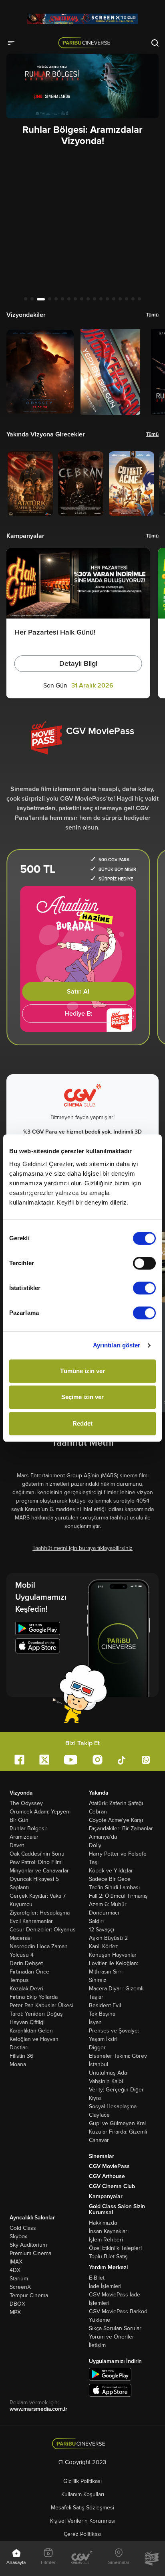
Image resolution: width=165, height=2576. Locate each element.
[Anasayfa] (83, 2444)
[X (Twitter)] (44, 1760)
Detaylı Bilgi (78, 663)
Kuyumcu (21, 1904)
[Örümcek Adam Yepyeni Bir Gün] (82, 19)
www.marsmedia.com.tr (38, 2409)
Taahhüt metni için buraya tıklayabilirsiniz (82, 1548)
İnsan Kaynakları (109, 2231)
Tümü (152, 315)
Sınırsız (98, 1980)
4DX (15, 2270)
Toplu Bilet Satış (108, 2257)
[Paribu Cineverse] (86, 43)
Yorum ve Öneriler (112, 2337)
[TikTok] (122, 1759)
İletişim (97, 2345)
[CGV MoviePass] (152, 2558)
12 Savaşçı (102, 1930)
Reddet (82, 1423)
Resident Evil (105, 2005)
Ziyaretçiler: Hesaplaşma (40, 1913)
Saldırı (96, 1921)
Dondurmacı (104, 1913)
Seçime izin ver (82, 1397)
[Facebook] (19, 1760)
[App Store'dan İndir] (110, 2390)
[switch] (144, 1263)
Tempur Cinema (29, 2295)
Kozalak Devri (26, 1989)
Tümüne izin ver (82, 1371)
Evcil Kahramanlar (31, 1921)
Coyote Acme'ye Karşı (116, 1820)
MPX (15, 2312)
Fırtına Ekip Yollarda (34, 1997)
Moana (18, 2064)
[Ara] (155, 43)
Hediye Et (78, 1014)
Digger (97, 2048)
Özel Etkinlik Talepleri (115, 2248)
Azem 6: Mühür (108, 1904)
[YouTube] (71, 1760)
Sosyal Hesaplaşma (113, 2106)
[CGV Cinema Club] (82, 2558)
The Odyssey (26, 1803)
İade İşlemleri (105, 2286)
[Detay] (40, 372)
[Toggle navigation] (14, 43)
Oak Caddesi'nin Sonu (37, 1854)
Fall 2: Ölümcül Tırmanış (118, 1896)
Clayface (99, 2115)
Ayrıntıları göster (117, 1345)
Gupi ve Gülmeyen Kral (117, 2123)
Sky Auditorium (28, 2245)
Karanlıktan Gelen (31, 2031)
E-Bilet (97, 2278)
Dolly (95, 1845)
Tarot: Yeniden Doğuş (36, 2014)
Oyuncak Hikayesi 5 (34, 1879)
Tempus (19, 1980)
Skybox (18, 2236)
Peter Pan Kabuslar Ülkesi (41, 2005)
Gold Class (23, 2228)
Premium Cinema (30, 2253)
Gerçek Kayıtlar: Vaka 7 (38, 1896)
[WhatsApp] (146, 1760)
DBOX (17, 2304)
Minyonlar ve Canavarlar (39, 1871)
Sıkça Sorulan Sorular (115, 2328)
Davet (17, 1845)
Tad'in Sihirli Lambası (114, 1887)
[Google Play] (38, 1630)
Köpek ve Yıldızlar (111, 1871)
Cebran (98, 1812)
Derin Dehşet (26, 1963)
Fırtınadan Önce (29, 1972)
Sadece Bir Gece (110, 1879)
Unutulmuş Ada (108, 2073)
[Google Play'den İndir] (110, 2374)
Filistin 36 (21, 2056)
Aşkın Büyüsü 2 (108, 1938)
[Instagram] (98, 1760)
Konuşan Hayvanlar (113, 1955)
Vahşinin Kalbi (106, 2081)
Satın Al (78, 992)
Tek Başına (102, 2014)
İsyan (95, 2022)
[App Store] (38, 1647)
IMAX (16, 2262)
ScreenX (20, 2287)
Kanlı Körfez (104, 1946)
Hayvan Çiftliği (27, 2022)
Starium (19, 2279)
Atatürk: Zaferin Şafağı (116, 1803)
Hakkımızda (103, 2223)
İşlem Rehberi (106, 2240)
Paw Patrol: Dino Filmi (36, 1862)
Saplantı (19, 1887)
